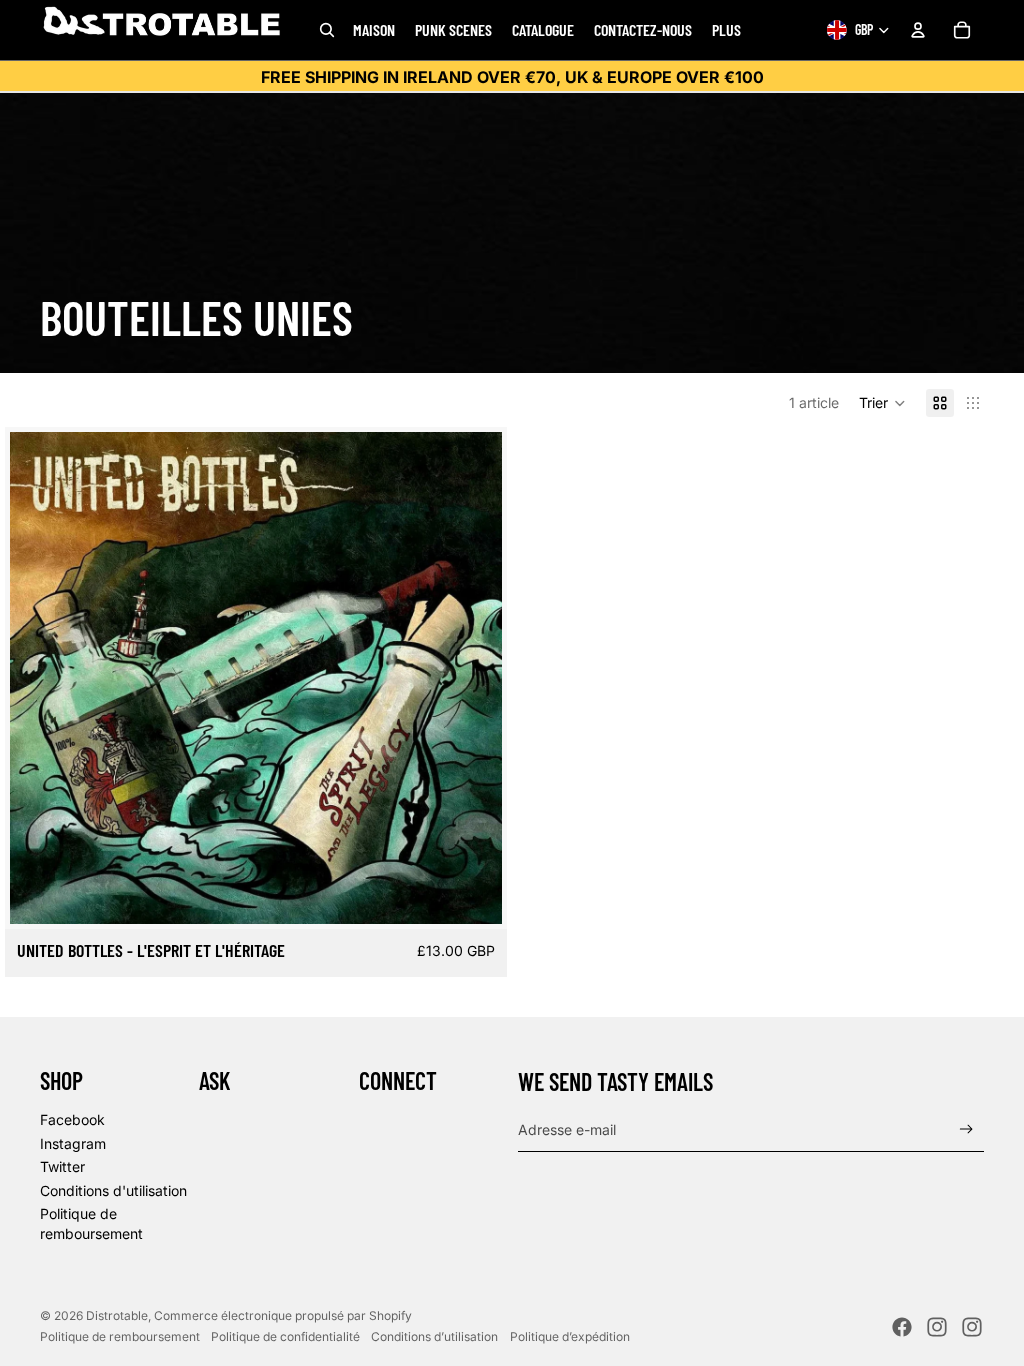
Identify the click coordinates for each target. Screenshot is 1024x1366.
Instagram (73, 1143)
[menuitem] (726, 30)
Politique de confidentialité (285, 1336)
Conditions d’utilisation (434, 1336)
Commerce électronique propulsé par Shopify (283, 1315)
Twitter (62, 1166)
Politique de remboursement (120, 1336)
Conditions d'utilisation (113, 1190)
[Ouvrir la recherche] (327, 30)
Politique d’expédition (570, 1336)
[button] (882, 403)
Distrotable (117, 1315)
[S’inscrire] (966, 1129)
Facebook (72, 1119)
